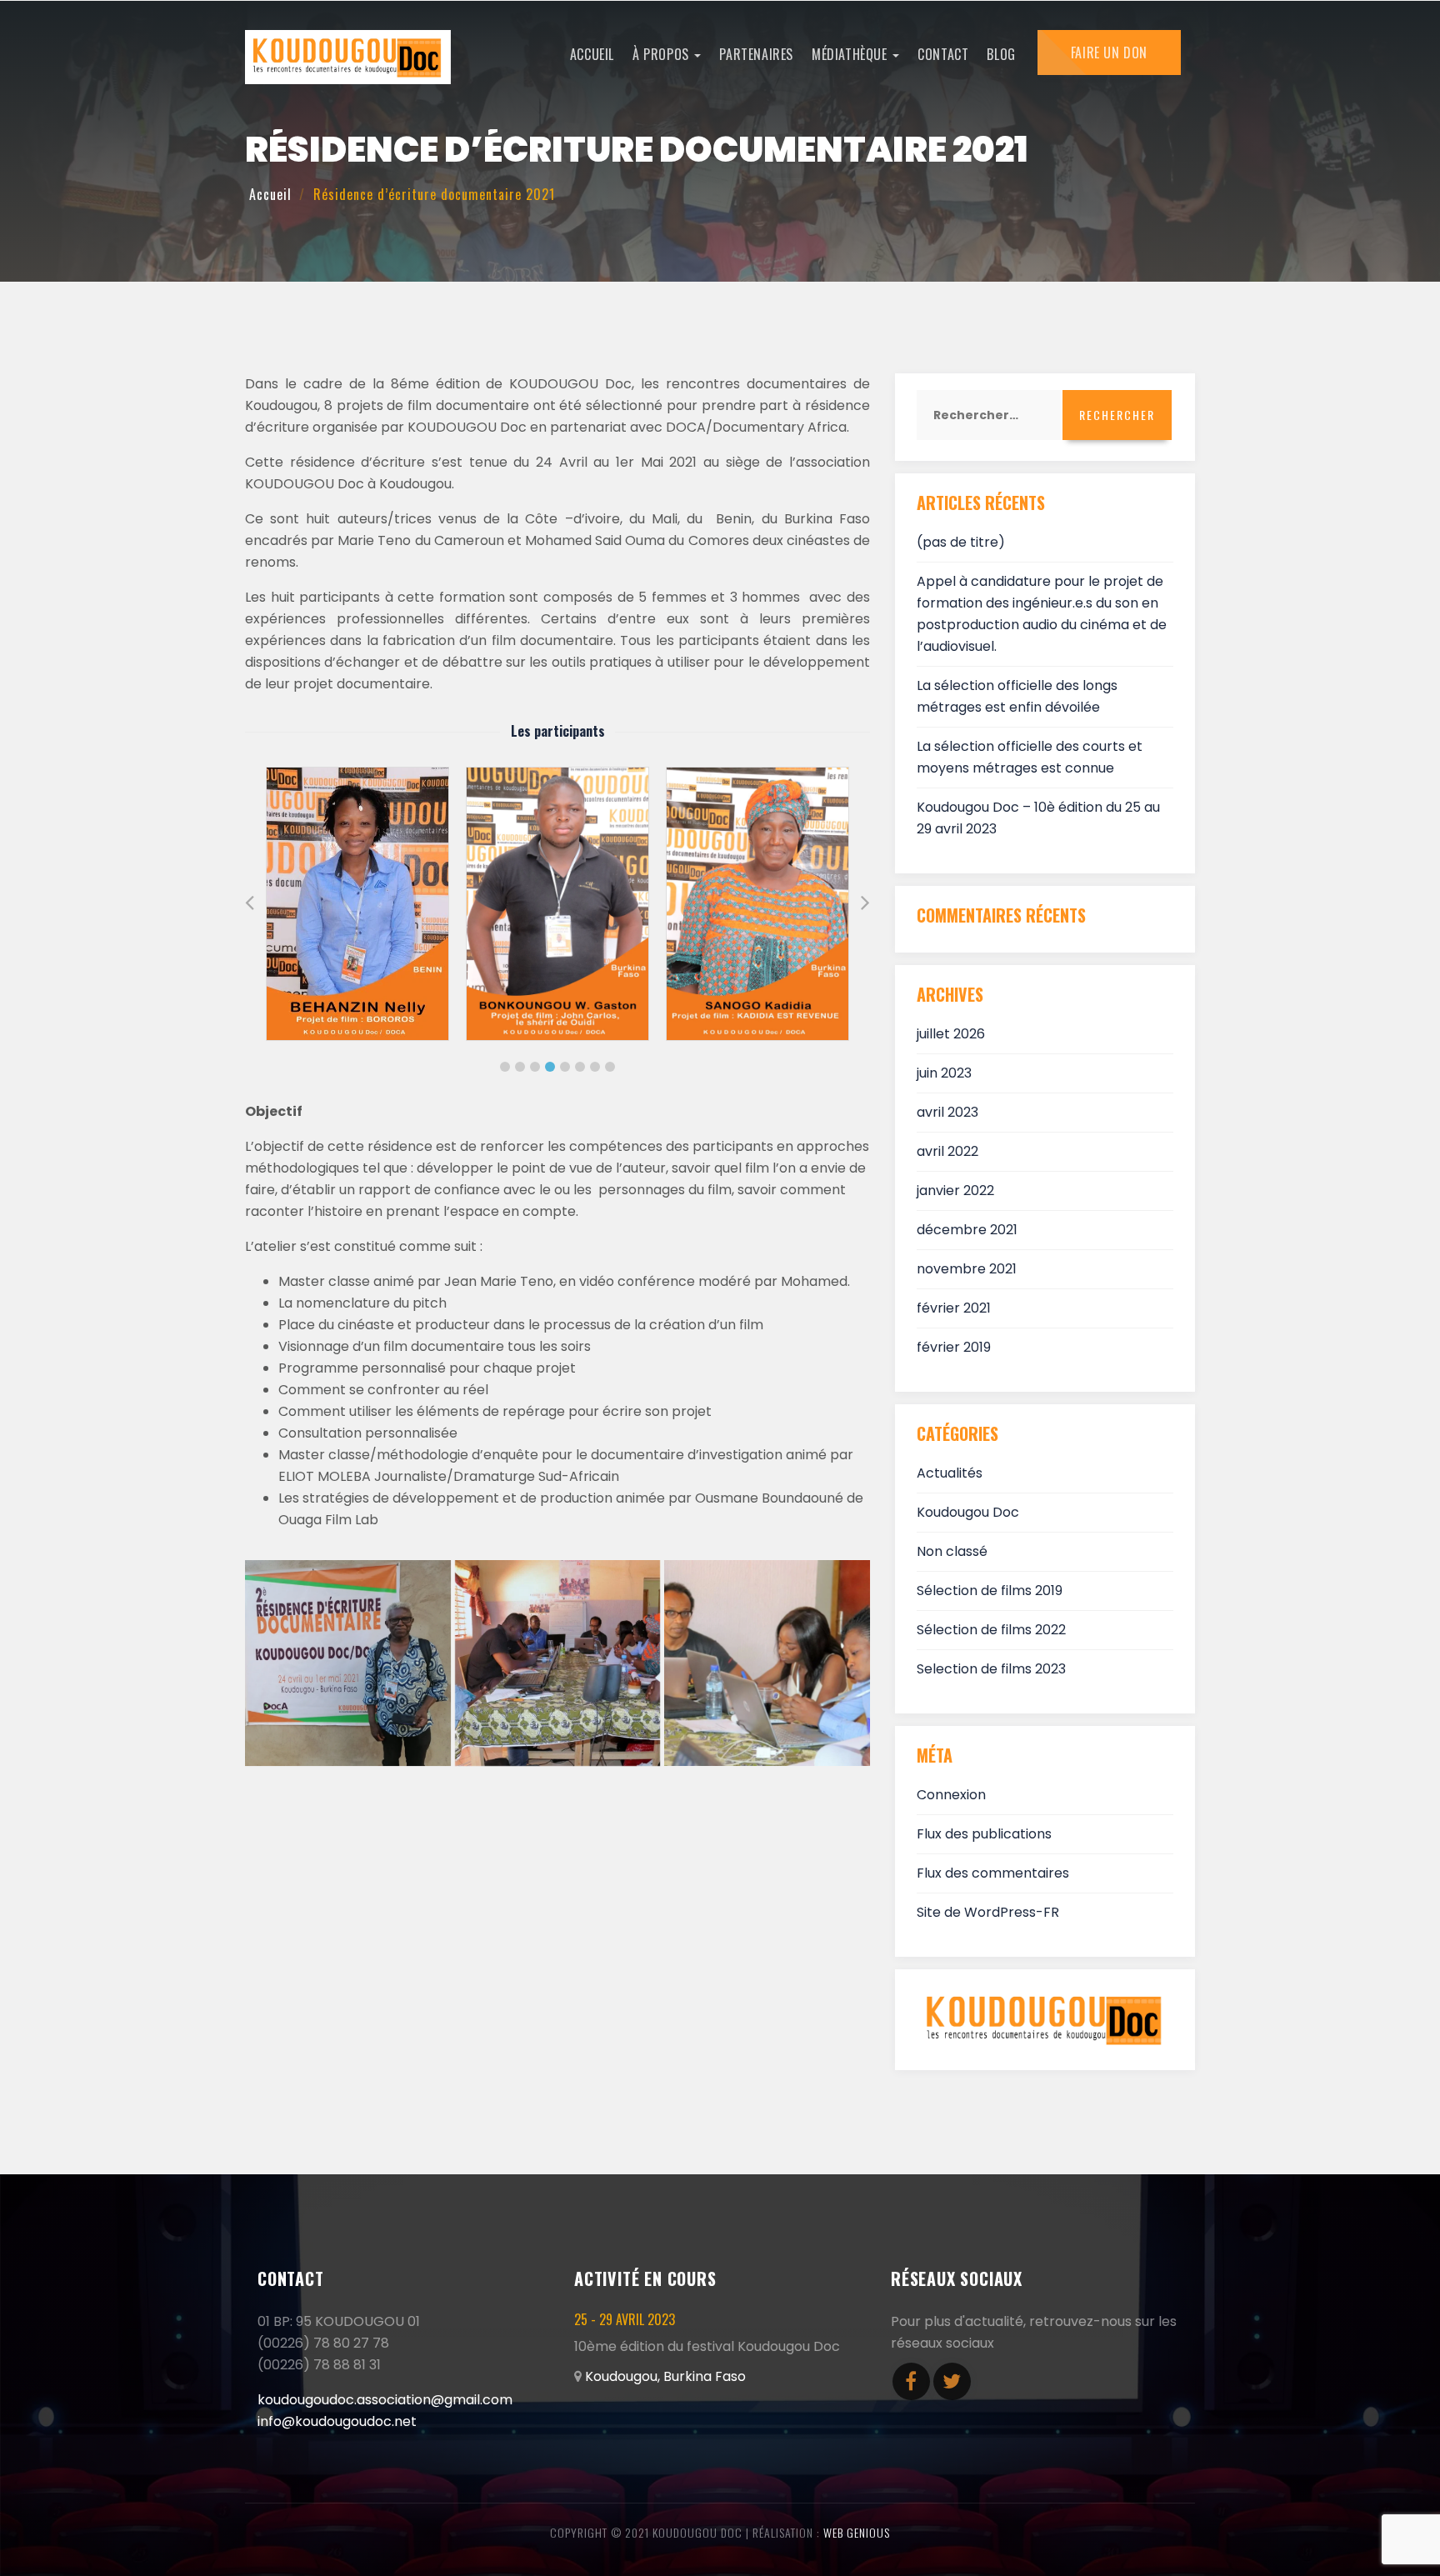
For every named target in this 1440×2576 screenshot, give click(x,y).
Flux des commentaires (993, 1873)
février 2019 (954, 1347)
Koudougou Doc (968, 1512)
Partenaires (756, 54)
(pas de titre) (961, 542)
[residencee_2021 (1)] (348, 1663)
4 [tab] (550, 1067)
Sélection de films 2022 (991, 1630)
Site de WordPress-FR (988, 1912)
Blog (1001, 54)
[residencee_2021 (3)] (767, 1663)
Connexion (951, 1795)
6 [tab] (580, 1067)
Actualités (950, 1473)
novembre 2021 (967, 1269)
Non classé (952, 1551)
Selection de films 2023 (991, 1669)
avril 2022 (947, 1151)
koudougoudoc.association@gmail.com (385, 2400)
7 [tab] (595, 1067)
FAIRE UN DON (1109, 53)
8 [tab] (610, 1067)
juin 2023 (944, 1073)
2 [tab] (520, 1067)
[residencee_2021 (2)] (558, 1663)
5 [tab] (565, 1067)
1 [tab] (505, 1067)
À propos (662, 54)
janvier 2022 (955, 1190)
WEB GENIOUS (857, 2532)
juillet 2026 (951, 1034)
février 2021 (954, 1308)
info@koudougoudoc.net (337, 2421)
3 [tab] (535, 1067)
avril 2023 (947, 1112)
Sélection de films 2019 (990, 1591)
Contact (943, 54)
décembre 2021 (967, 1230)
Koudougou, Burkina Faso (665, 2376)
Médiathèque (851, 54)
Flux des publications (984, 1834)
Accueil (592, 54)
